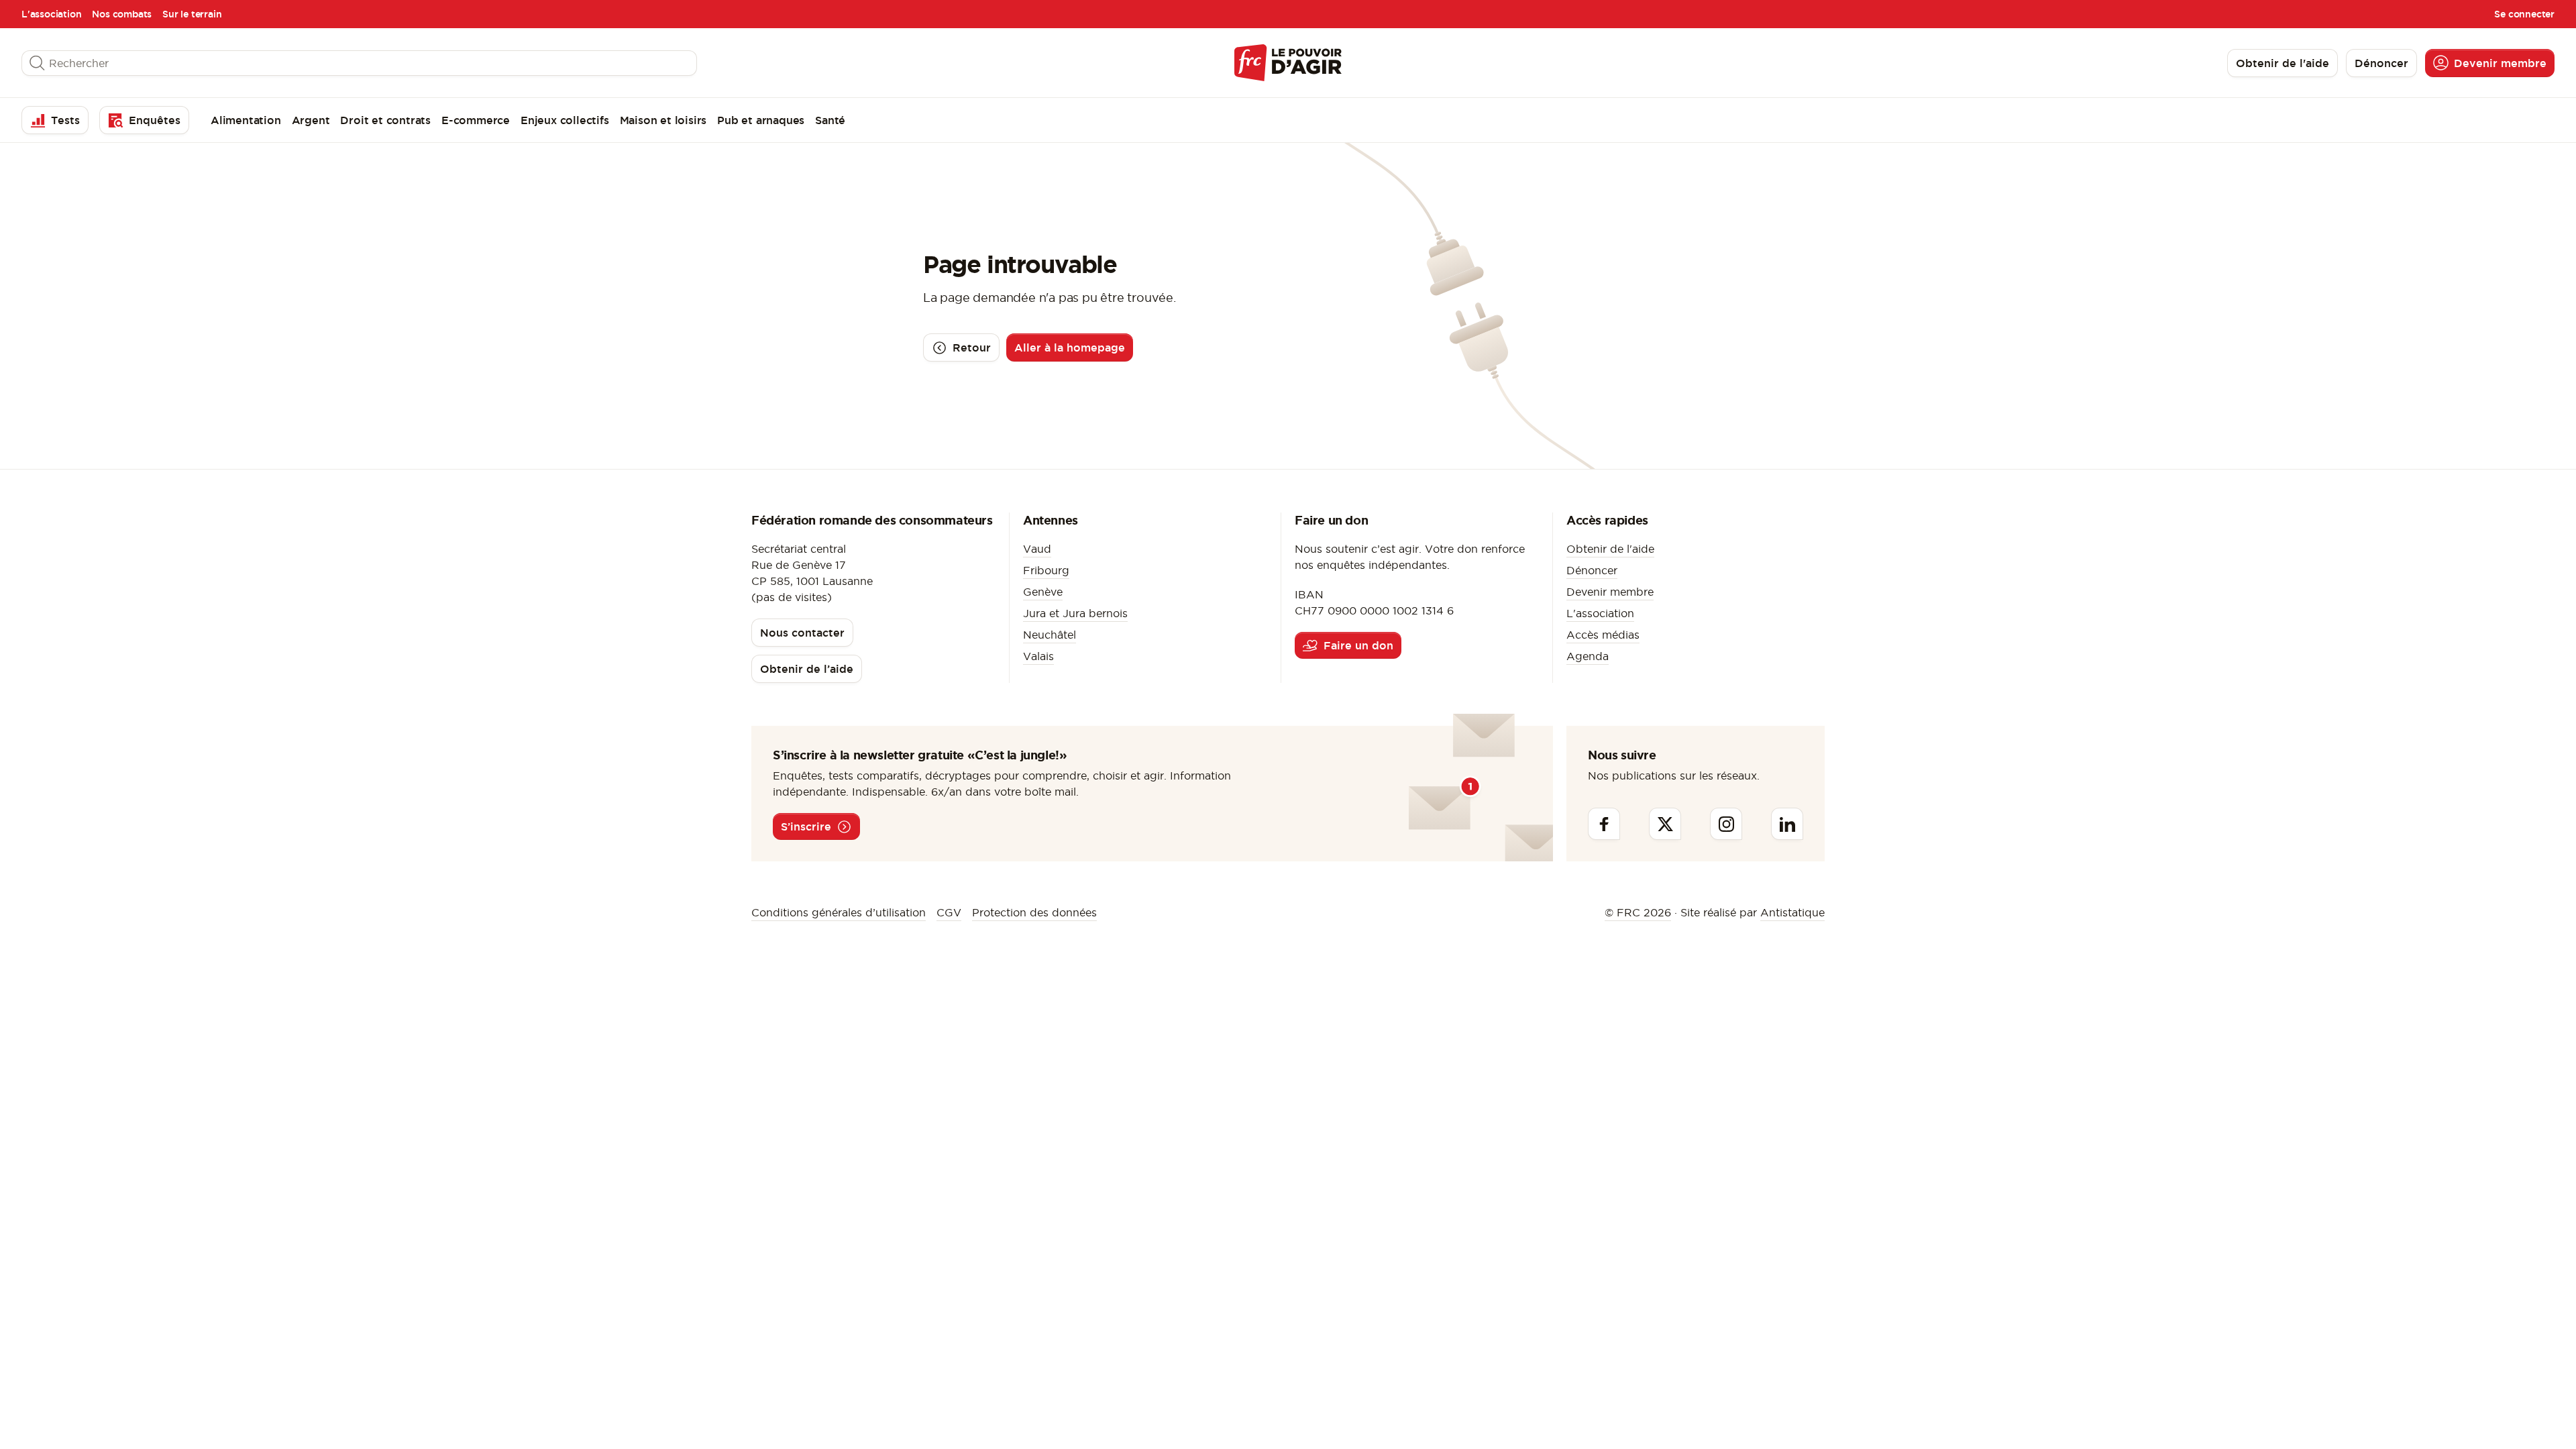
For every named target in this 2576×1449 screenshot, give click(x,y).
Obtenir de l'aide (1610, 549)
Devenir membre (1610, 592)
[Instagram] (1726, 824)
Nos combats (122, 14)
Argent (311, 120)
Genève (1043, 592)
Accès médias (1603, 635)
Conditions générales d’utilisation (839, 912)
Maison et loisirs (663, 120)
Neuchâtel (1050, 635)
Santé (830, 120)
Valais (1038, 656)
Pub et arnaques (761, 120)
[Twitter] (1665, 824)
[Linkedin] (1787, 824)
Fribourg (1046, 570)
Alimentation (246, 120)
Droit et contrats (385, 120)
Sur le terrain (192, 14)
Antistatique (1792, 912)
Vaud (1037, 549)
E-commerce (476, 120)
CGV (949, 912)
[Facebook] (1604, 824)
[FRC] (1288, 63)
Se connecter (2524, 14)
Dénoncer (1592, 570)
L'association (51, 14)
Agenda (1588, 656)
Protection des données (1034, 912)
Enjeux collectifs (565, 120)
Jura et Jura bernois (1075, 613)
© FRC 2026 (1638, 912)
